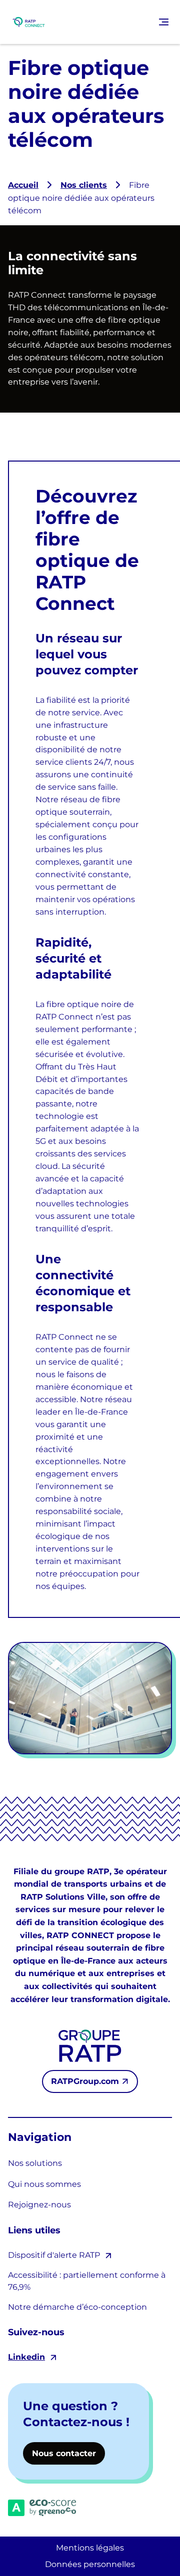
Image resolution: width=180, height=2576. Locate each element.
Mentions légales (90, 2548)
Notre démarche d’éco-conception (77, 2307)
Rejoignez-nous (39, 2205)
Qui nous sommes (44, 2184)
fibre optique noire (84, 1004)
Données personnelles (90, 2564)
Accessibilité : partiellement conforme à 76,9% (87, 2281)
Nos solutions (35, 2163)
